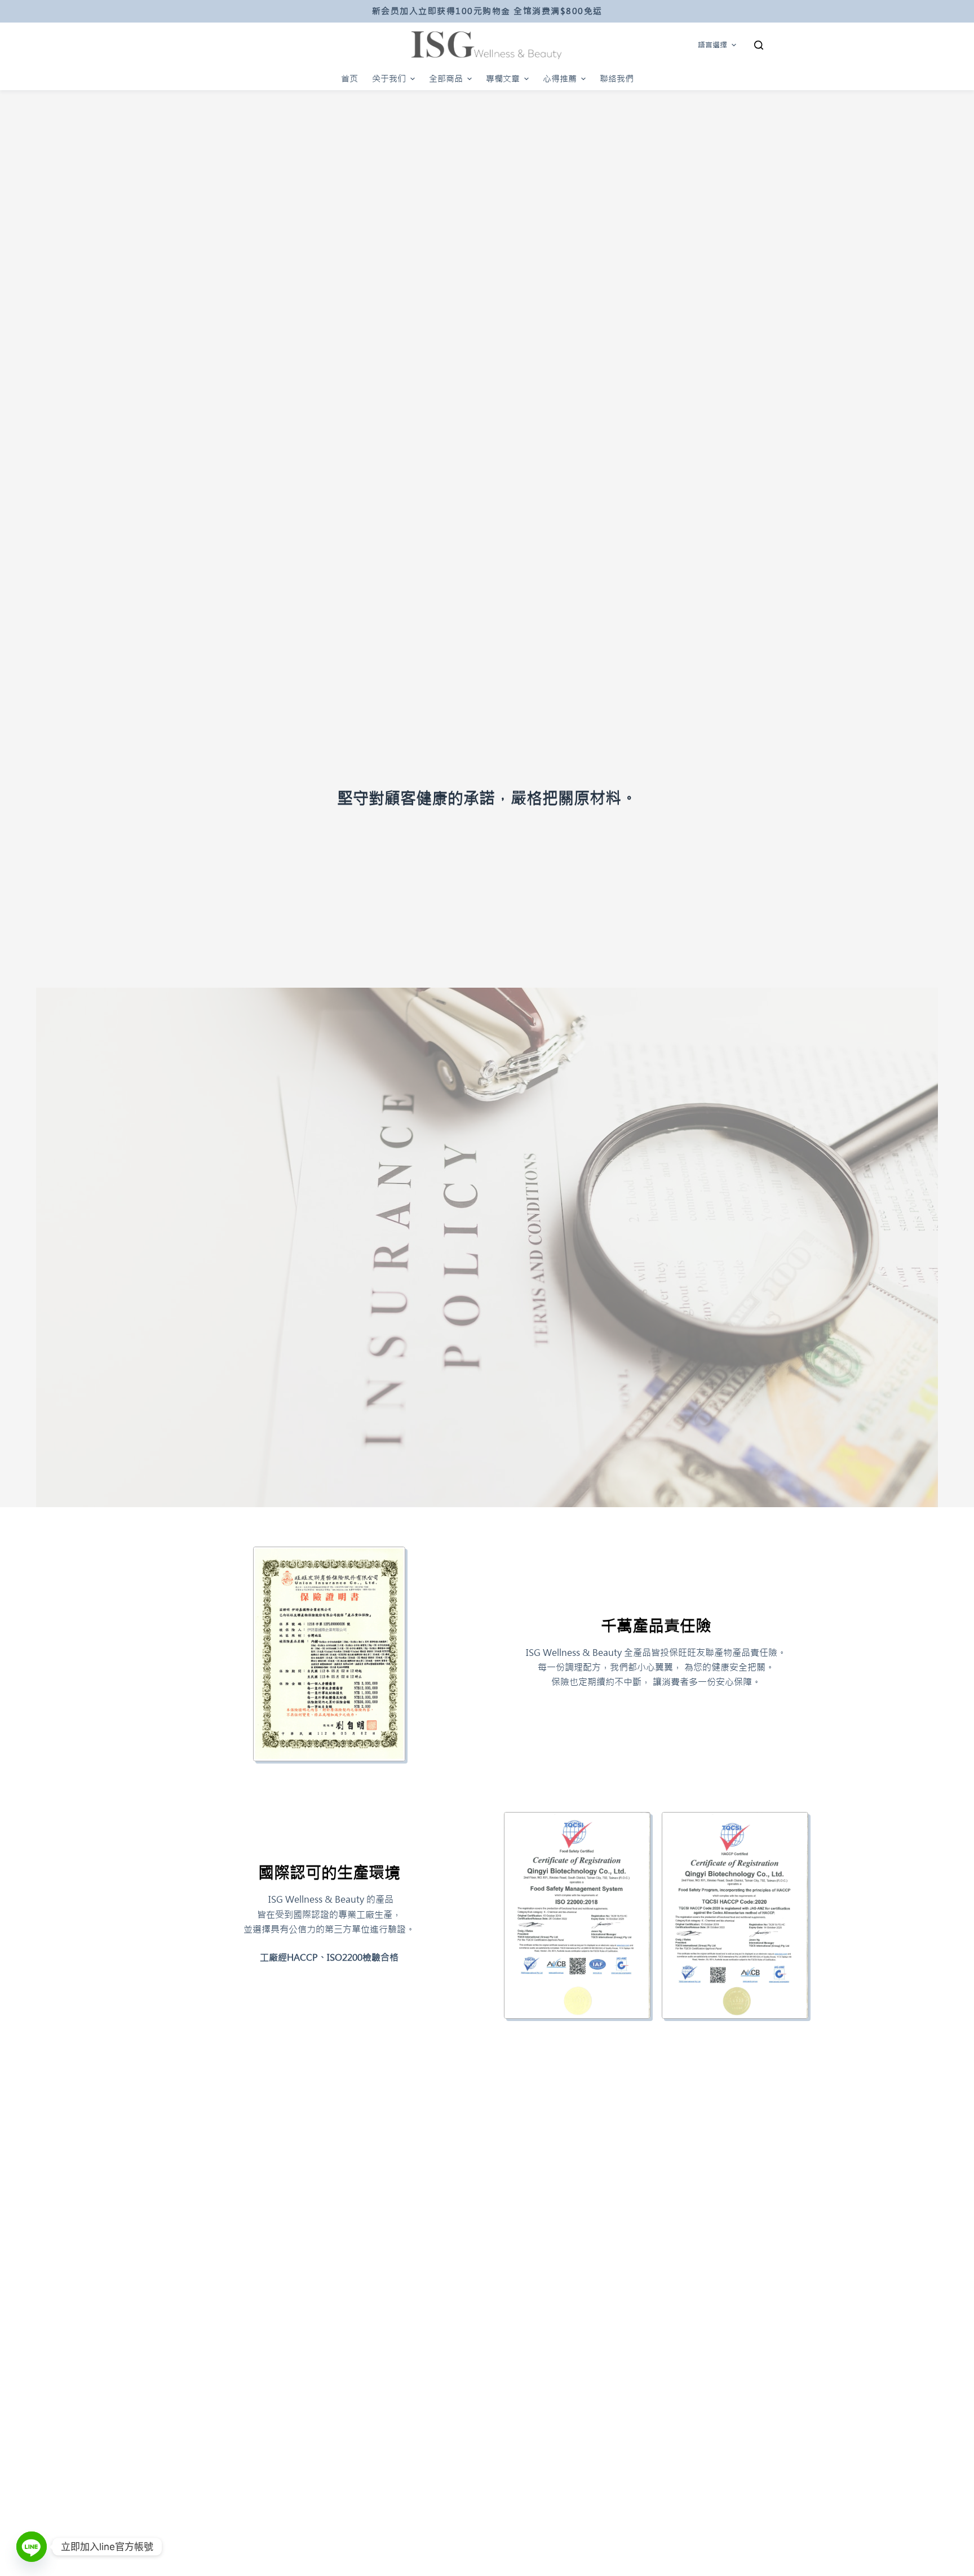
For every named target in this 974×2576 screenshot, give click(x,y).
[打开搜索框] (759, 45)
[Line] (32, 2547)
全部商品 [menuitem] (446, 79)
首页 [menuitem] (349, 79)
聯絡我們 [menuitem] (617, 79)
